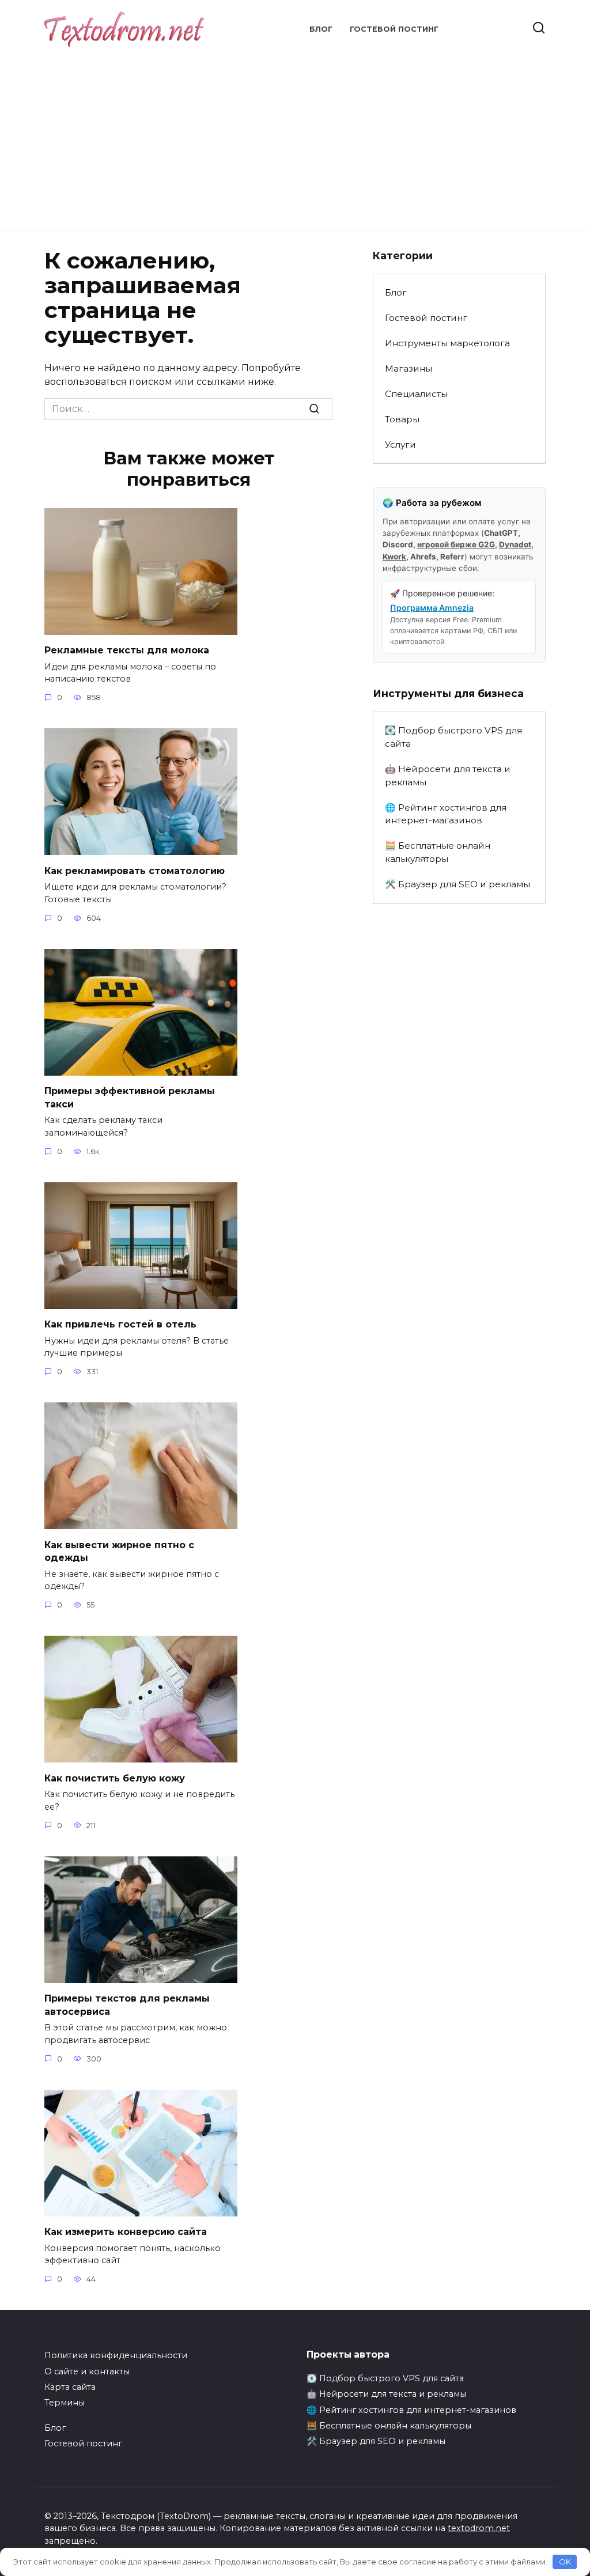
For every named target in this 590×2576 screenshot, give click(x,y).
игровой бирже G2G (456, 544)
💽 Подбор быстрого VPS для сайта (453, 737)
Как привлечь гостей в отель (120, 1324)
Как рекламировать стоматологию (135, 870)
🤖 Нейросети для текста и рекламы (448, 776)
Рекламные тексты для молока (127, 650)
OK (565, 2562)
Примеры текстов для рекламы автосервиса (127, 2005)
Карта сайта (70, 2387)
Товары (402, 419)
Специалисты (416, 394)
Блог (321, 29)
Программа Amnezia (432, 608)
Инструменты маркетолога (447, 343)
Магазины (409, 368)
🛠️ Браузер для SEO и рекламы (457, 884)
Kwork (394, 557)
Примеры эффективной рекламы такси (130, 1097)
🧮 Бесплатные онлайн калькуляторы (438, 852)
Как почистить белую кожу (115, 1778)
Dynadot (515, 544)
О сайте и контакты (87, 2371)
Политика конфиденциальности (116, 2355)
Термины (65, 2403)
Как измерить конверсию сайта (126, 2232)
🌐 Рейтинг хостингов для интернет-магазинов (446, 814)
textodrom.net (479, 2528)
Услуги (400, 445)
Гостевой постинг (394, 29)
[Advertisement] (295, 133)
